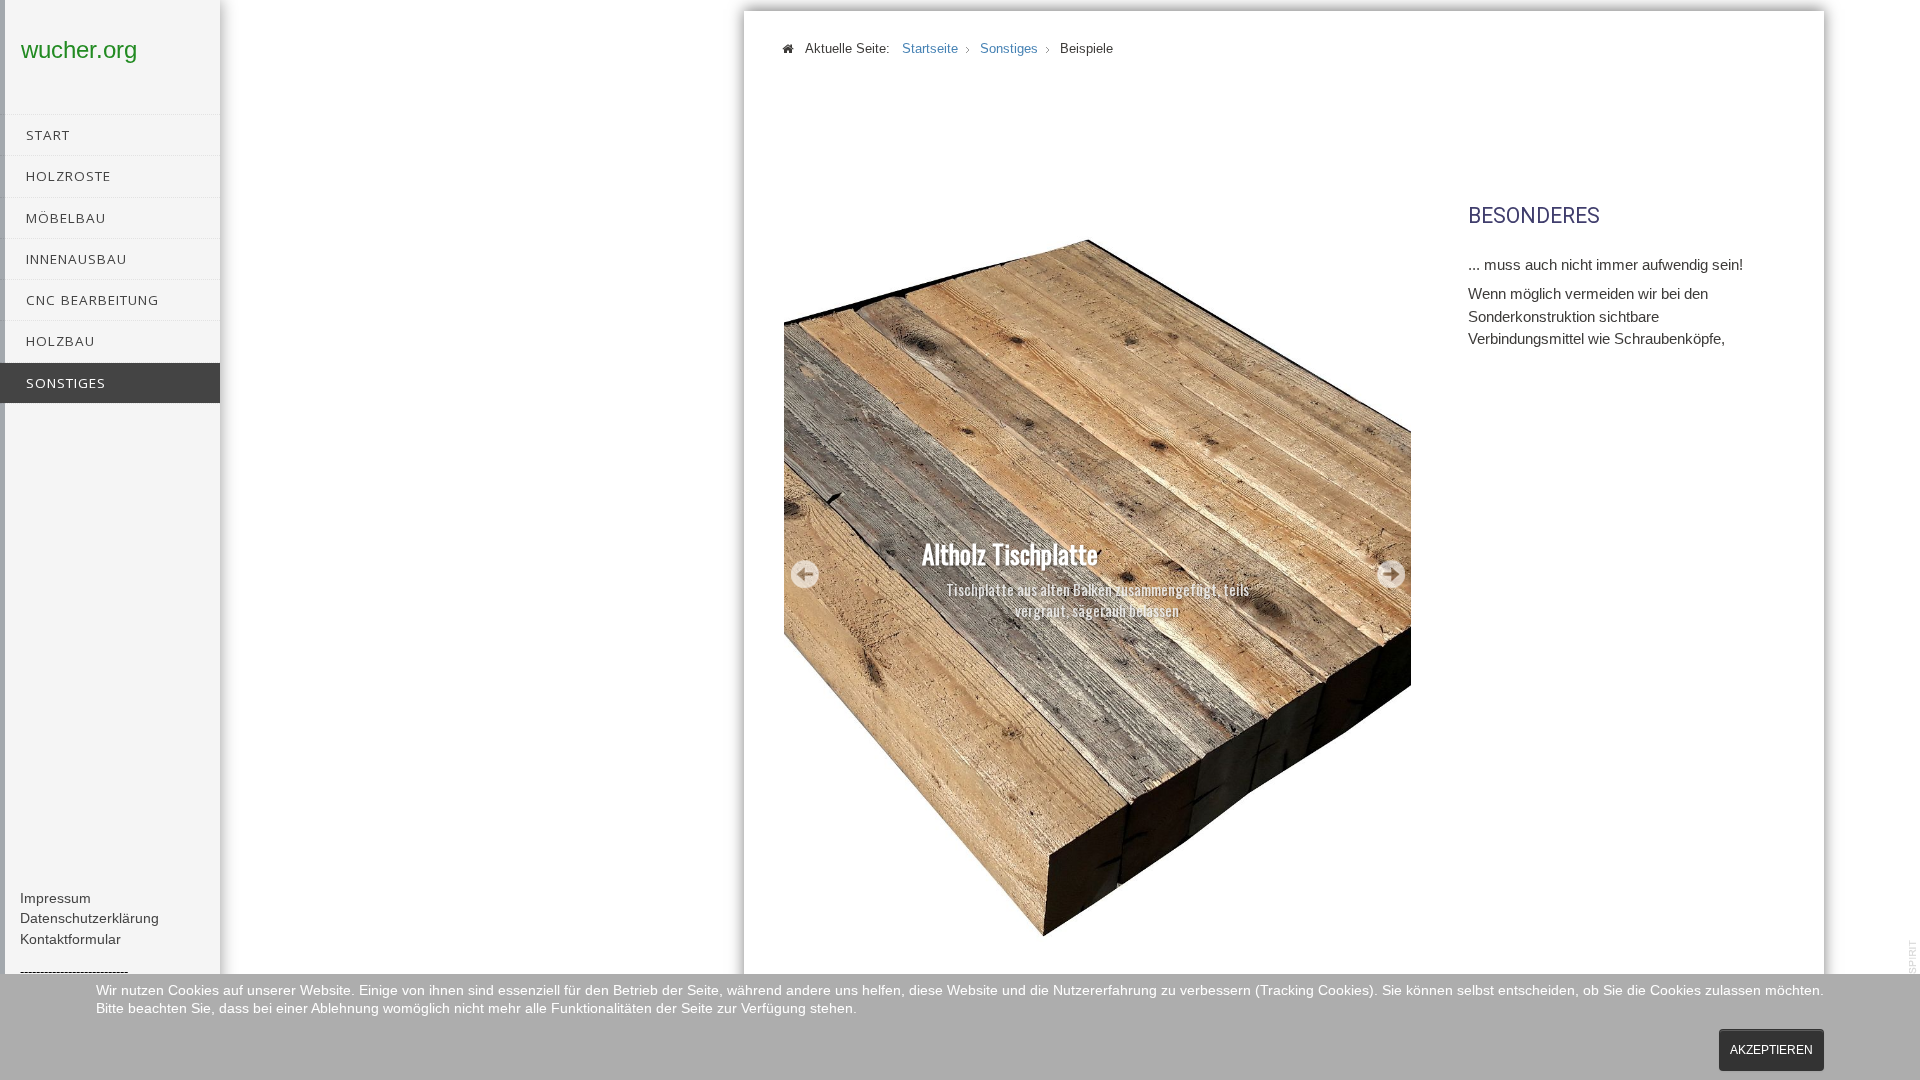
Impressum (55, 898)
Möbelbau (66, 218)
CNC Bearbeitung (92, 300)
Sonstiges (66, 383)
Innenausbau (76, 259)
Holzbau (60, 341)
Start (48, 135)
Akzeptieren (1771, 1050)
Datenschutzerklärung (89, 918)
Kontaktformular (70, 939)
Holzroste (68, 176)
